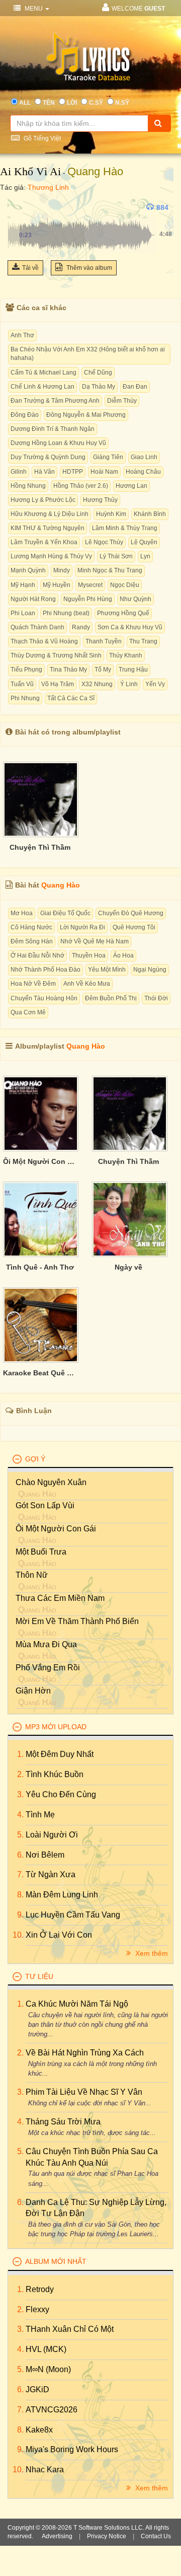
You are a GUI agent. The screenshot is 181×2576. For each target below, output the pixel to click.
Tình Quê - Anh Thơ (40, 1267)
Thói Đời (156, 998)
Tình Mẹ (40, 1815)
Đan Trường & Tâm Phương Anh (55, 401)
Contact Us (156, 2536)
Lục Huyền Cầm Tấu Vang (73, 1915)
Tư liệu (39, 1976)
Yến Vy (155, 684)
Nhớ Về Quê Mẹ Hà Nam (95, 941)
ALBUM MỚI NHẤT (56, 2261)
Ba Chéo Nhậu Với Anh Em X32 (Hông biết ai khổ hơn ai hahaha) (88, 354)
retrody (40, 2289)
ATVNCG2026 (52, 2410)
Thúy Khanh (126, 655)
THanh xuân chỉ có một (70, 2329)
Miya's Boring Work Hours (72, 2449)
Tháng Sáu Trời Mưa (63, 2122)
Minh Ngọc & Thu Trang (110, 570)
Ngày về (128, 1267)
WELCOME (138, 9)
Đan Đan (135, 387)
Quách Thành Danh (37, 627)
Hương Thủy (100, 500)
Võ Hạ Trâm (58, 684)
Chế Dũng (98, 373)
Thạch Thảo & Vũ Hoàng (44, 641)
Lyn (145, 556)
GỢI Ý (35, 1459)
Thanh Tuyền (104, 641)
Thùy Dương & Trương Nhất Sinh (56, 655)
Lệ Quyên (144, 542)
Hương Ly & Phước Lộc (43, 500)
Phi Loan (23, 613)
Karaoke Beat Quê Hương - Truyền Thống (40, 1373)
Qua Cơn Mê (28, 1012)
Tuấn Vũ (22, 684)
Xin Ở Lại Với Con (59, 1935)
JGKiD (37, 2389)
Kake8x (39, 2430)
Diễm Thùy (122, 401)
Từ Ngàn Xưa (51, 1874)
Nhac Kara (45, 2470)
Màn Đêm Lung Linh (62, 1895)
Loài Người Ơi (52, 1835)
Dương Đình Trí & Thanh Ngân (53, 429)
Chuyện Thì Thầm (40, 847)
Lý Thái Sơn (116, 556)
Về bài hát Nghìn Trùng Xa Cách (85, 2053)
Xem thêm (151, 1953)
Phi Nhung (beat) (66, 613)
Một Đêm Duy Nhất (60, 1754)
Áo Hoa (123, 955)
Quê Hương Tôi (134, 927)
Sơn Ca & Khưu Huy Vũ (130, 627)
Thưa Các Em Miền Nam (60, 1598)
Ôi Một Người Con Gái (40, 1161)
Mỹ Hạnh (23, 585)
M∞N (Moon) (48, 2369)
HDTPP (73, 472)
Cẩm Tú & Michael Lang (43, 373)
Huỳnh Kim (111, 514)
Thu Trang (143, 641)
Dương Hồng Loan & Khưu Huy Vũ (58, 443)
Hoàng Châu (143, 472)
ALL (25, 103)
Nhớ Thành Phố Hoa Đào (46, 970)
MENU (34, 9)
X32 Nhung (97, 684)
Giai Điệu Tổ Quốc (65, 913)
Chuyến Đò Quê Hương (131, 913)
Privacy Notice (107, 2536)
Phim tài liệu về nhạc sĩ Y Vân (84, 2092)
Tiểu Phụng (26, 670)
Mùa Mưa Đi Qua (46, 1644)
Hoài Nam (104, 472)
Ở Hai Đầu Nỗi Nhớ (37, 955)
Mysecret (90, 585)
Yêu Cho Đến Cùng (61, 1794)
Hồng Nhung (28, 486)
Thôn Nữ (32, 1575)
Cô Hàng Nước (31, 927)
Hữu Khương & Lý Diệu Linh (50, 514)
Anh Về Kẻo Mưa (87, 984)
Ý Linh (129, 684)
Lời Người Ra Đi (82, 927)
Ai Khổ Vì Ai (30, 171)
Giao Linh (144, 457)
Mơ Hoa (22, 913)
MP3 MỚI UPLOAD (56, 1727)
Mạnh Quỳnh (28, 570)
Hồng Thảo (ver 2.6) (81, 486)
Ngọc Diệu (125, 585)
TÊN (49, 103)
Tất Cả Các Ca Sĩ (71, 698)
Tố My (103, 670)
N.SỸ (122, 103)
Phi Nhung (25, 698)
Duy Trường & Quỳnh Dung (48, 457)
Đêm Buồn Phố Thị (111, 998)
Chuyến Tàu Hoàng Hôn (44, 998)
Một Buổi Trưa (41, 1552)
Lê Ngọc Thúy (104, 542)
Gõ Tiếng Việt (41, 138)
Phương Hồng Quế (123, 613)
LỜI (72, 103)
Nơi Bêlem (45, 1855)
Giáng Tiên (108, 457)
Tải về (30, 268)
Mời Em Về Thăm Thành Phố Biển (77, 1621)
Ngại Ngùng (150, 970)
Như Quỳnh (135, 599)
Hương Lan (131, 486)
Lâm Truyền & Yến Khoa (44, 542)
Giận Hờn (33, 1691)
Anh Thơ (22, 335)
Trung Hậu (133, 670)
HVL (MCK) (46, 2349)
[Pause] (18, 207)
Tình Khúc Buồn (55, 1774)
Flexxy (37, 2309)
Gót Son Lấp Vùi (45, 1505)
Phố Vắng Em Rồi (48, 1668)
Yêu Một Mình (107, 970)
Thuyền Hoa (89, 955)
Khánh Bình (150, 514)
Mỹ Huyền (57, 585)
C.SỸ (96, 103)
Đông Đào (25, 415)
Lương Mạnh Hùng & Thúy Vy (51, 556)
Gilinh (19, 472)
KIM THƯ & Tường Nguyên (48, 528)
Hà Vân (44, 472)
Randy (81, 627)
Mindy (62, 570)
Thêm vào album (88, 268)
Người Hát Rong (33, 599)
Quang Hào (95, 171)
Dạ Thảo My (99, 387)
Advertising (57, 2536)
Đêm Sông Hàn (32, 941)
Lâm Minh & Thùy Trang (125, 528)
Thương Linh (48, 187)
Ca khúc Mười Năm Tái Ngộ (77, 2004)
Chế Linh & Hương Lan (42, 387)
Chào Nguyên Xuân (51, 1482)
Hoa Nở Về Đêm (33, 984)
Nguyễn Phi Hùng (88, 599)
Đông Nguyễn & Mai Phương (86, 415)
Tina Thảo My (68, 670)
